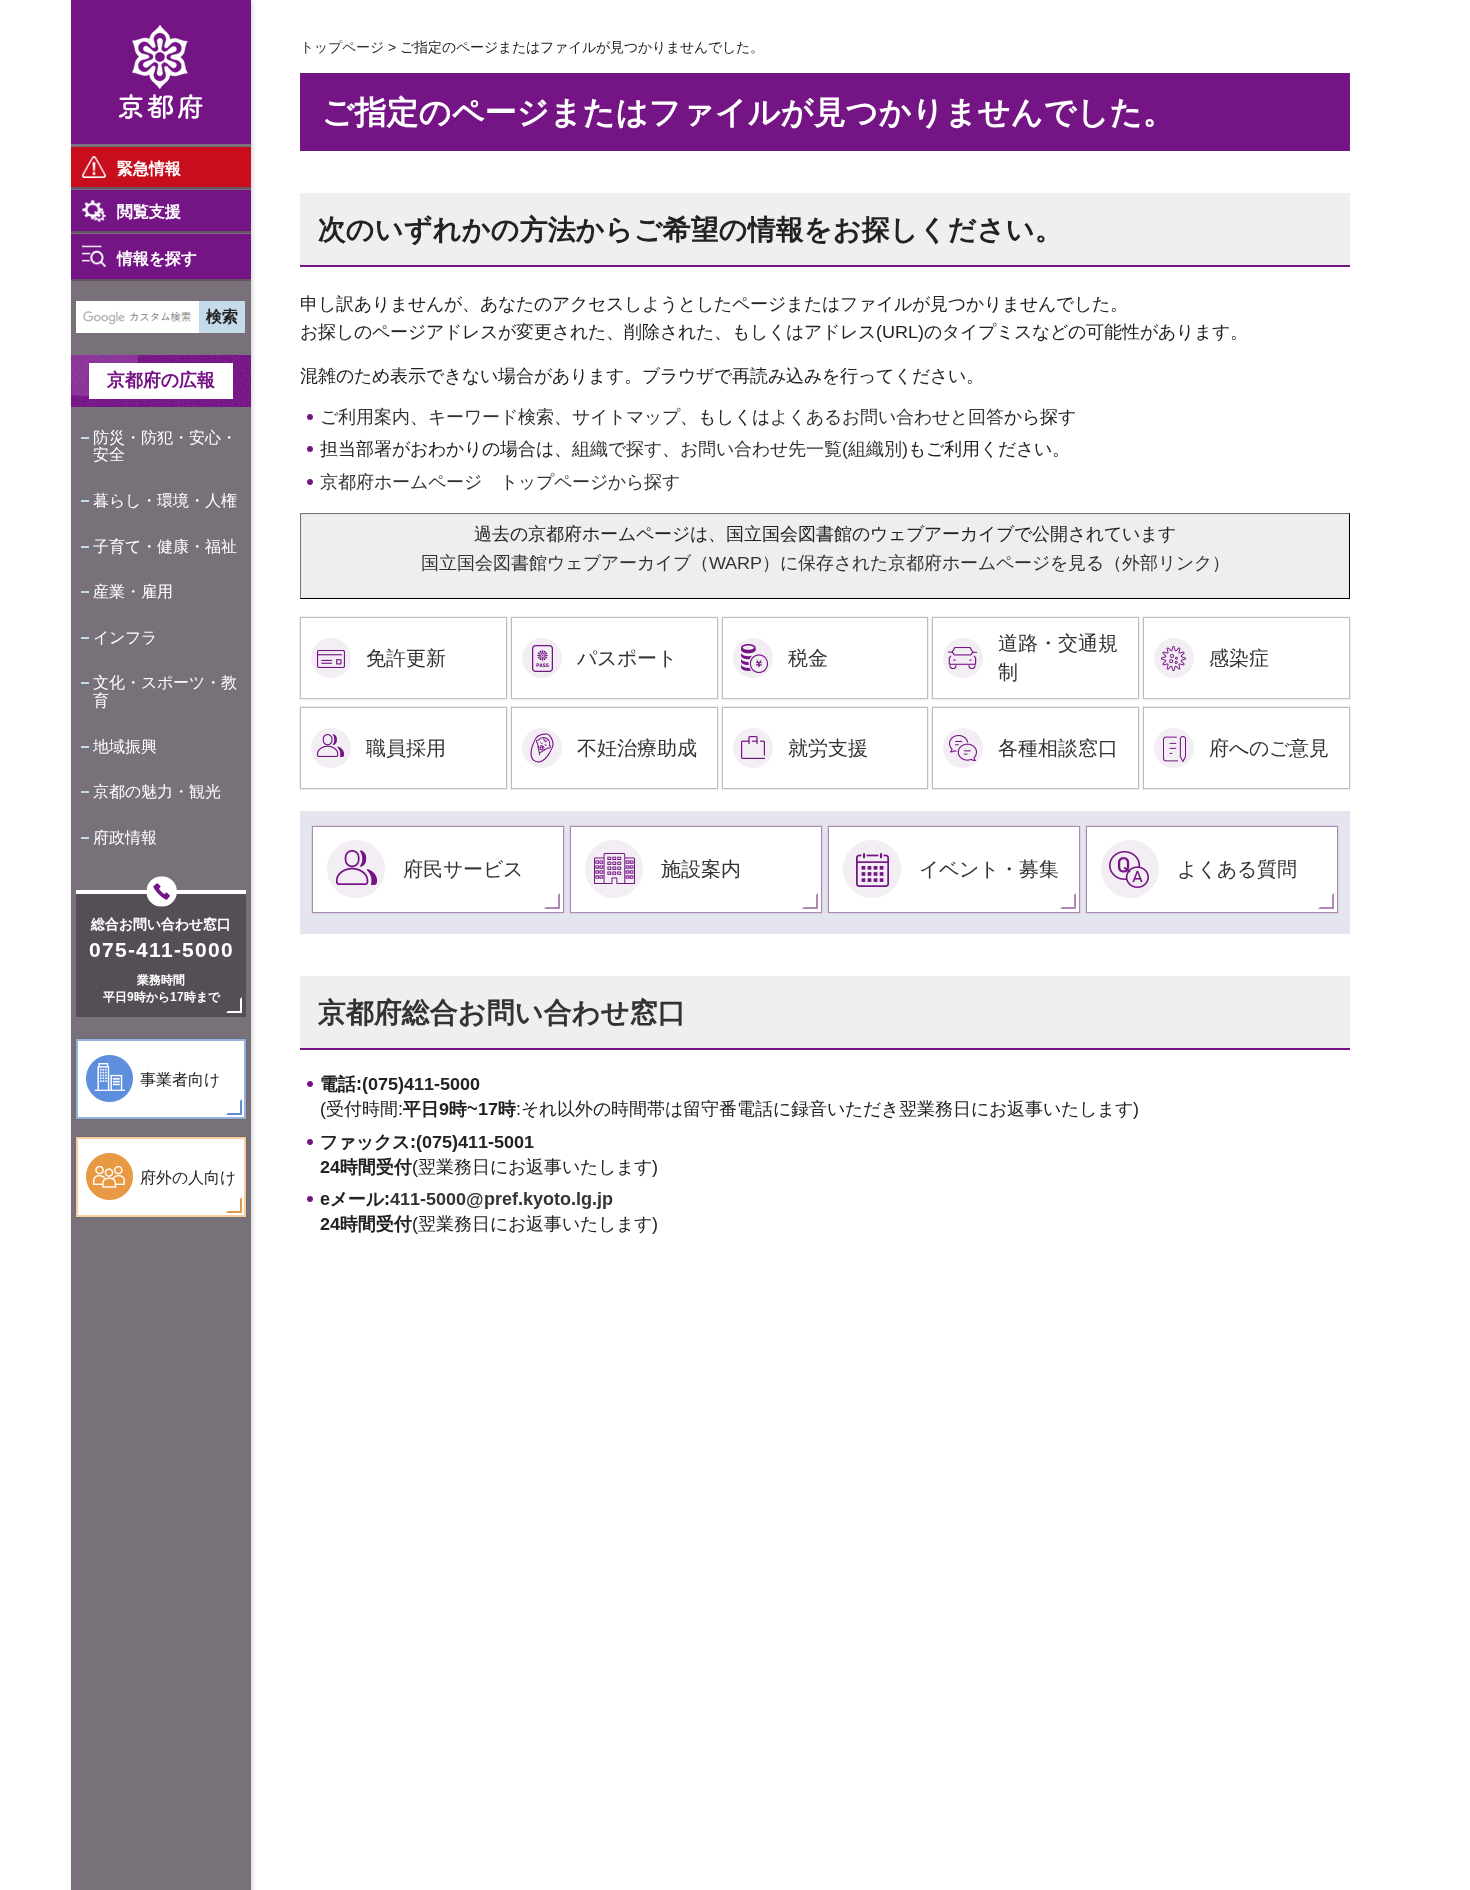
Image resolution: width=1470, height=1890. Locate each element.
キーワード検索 (491, 417)
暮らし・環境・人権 (165, 500)
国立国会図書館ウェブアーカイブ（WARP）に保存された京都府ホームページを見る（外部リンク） (825, 563)
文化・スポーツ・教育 (165, 691)
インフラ (125, 637)
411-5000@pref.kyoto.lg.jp (501, 1199)
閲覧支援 (149, 211)
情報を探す (157, 258)
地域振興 (125, 746)
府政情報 (125, 837)
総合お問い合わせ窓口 (161, 924)
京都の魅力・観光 (157, 791)
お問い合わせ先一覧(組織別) (794, 449)
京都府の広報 (161, 380)
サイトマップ (626, 417)
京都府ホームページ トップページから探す (500, 482)
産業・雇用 (133, 591)
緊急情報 (149, 168)
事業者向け (180, 1079)
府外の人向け (188, 1177)
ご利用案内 (365, 417)
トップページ (342, 47)
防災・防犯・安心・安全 (165, 446)
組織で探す (617, 449)
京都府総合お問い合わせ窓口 (502, 1012)
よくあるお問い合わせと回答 (887, 417)
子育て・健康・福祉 (165, 546)
